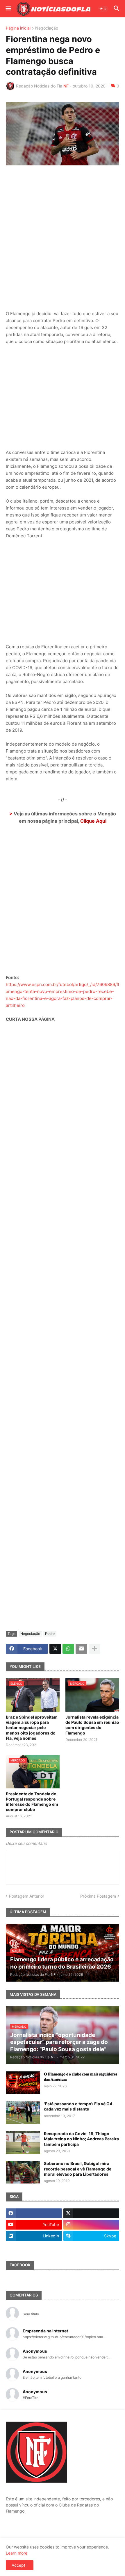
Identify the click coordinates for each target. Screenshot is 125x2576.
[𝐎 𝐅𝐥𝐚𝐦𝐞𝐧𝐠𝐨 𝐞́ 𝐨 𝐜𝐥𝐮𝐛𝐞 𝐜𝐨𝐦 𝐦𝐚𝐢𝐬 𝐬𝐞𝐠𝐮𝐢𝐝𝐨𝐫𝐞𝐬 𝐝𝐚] (23, 2083)
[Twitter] (55, 1649)
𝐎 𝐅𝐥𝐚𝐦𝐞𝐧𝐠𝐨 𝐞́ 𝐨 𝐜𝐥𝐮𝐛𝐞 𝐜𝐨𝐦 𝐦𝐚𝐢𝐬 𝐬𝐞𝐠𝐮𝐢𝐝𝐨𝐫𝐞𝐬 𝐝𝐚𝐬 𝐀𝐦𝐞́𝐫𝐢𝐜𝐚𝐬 (81, 2076)
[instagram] (91, 2225)
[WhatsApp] (68, 1649)
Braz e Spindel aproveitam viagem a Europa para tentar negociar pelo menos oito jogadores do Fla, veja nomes (32, 1728)
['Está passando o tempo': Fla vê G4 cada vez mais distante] (23, 2113)
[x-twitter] (91, 2213)
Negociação (47, 28)
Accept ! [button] (20, 2565)
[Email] (81, 1649)
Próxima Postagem (98, 1896)
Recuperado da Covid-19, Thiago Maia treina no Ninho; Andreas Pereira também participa (81, 2139)
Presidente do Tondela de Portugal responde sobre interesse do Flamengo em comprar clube (32, 1802)
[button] (8, 9)
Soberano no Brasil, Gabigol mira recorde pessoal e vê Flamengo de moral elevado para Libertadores (78, 2169)
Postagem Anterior (27, 1896)
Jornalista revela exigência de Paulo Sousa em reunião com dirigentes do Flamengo (92, 1725)
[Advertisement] (63, 234)
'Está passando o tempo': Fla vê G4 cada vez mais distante (78, 2106)
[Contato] (34, 2247)
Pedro (50, 1634)
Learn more (17, 2553)
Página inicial (18, 28)
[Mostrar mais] (94, 1649)
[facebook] (34, 2213)
